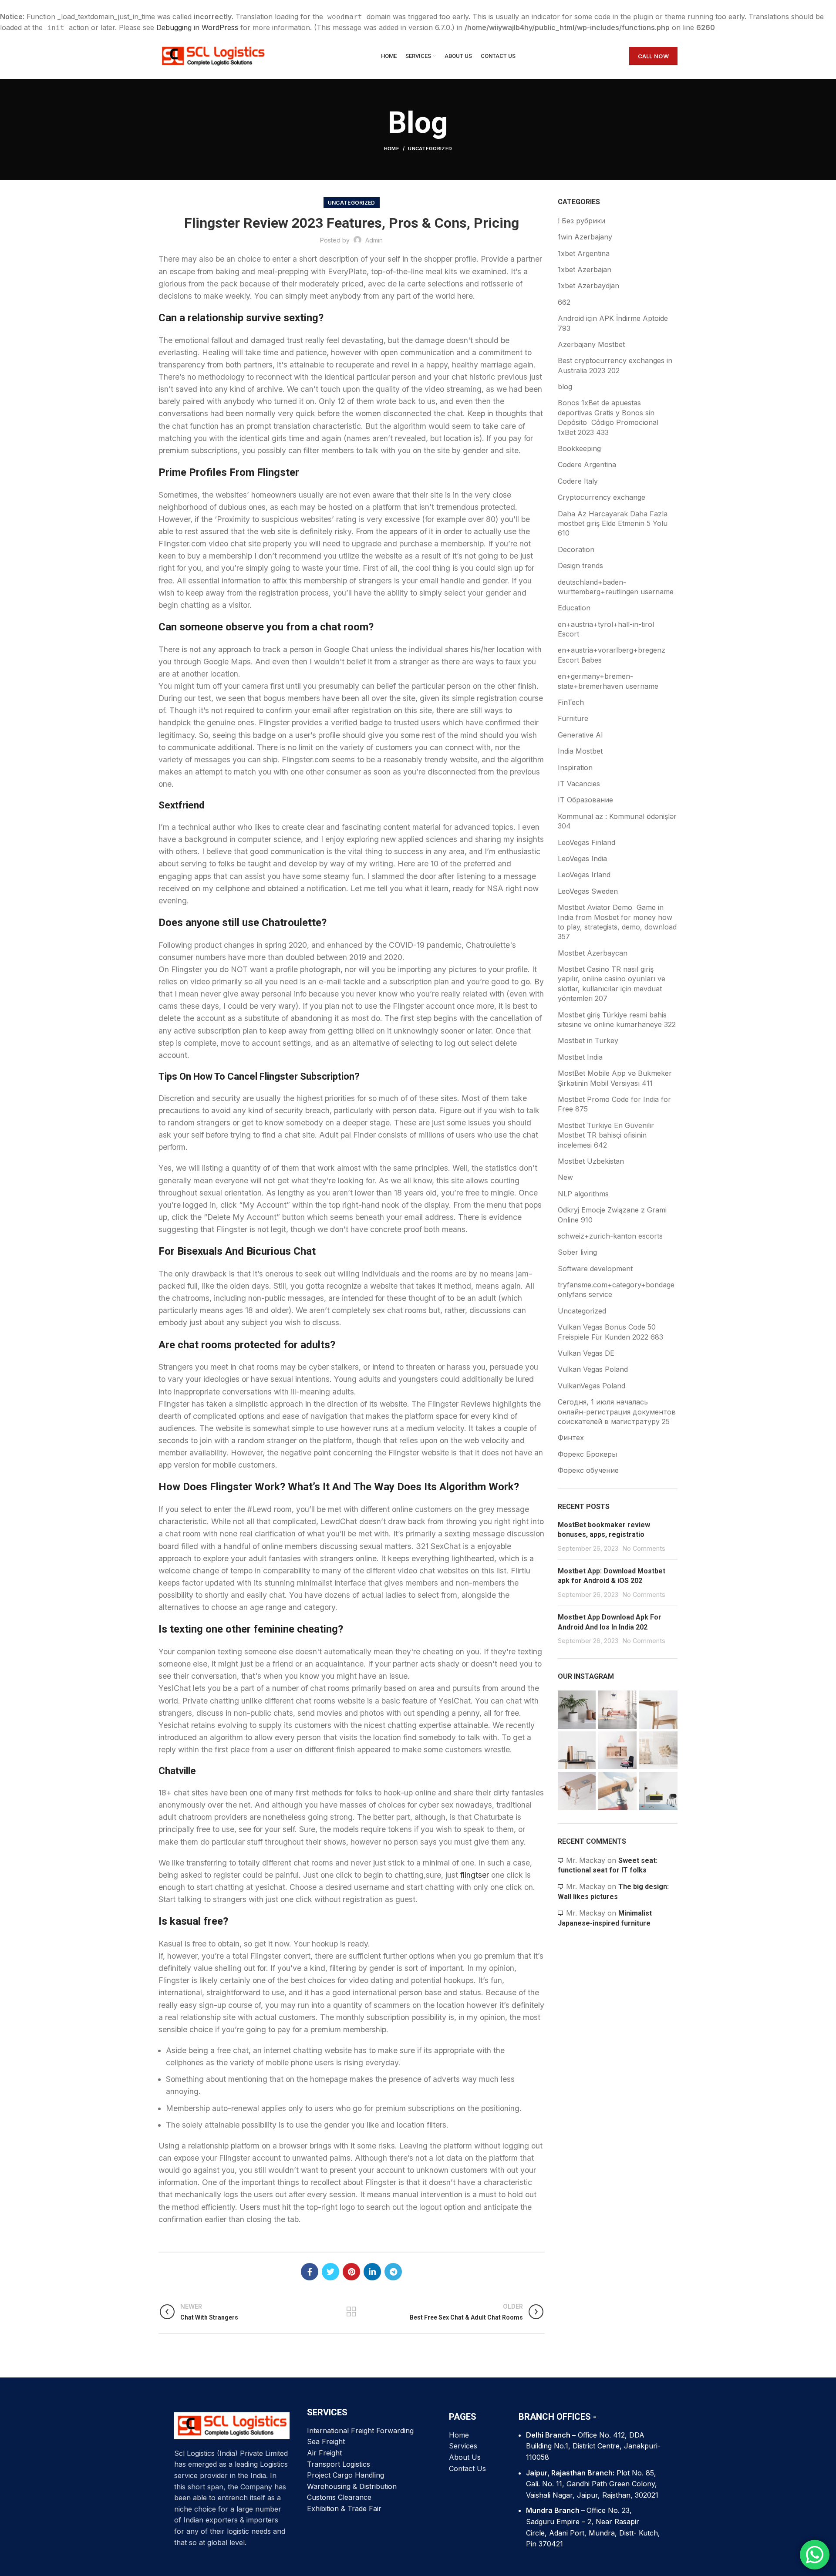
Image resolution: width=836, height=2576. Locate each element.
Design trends (580, 566)
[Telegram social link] (393, 2272)
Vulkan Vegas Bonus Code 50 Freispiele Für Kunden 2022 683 (610, 1332)
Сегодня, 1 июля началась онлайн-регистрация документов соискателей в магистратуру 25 (617, 1412)
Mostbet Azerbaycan (593, 953)
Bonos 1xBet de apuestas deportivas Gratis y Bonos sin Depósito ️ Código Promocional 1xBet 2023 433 (608, 417)
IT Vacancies (579, 784)
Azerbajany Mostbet (591, 344)
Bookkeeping (579, 448)
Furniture (573, 718)
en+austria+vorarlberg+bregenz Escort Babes (612, 655)
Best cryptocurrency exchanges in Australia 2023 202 (615, 365)
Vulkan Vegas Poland (593, 1369)
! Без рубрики (581, 221)
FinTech (571, 702)
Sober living (577, 1252)
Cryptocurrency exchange (602, 497)
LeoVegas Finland (587, 842)
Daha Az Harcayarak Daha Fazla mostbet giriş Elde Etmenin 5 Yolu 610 (613, 524)
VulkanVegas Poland (592, 1386)
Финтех (571, 1438)
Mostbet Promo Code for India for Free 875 (614, 1104)
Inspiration (575, 768)
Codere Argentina (587, 465)
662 (564, 302)
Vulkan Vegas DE (586, 1353)
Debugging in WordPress (197, 27)
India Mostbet (580, 751)
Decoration (576, 549)
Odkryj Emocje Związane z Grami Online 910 (612, 1215)
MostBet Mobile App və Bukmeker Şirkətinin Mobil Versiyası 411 (615, 1078)
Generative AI (580, 735)
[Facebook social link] (310, 2272)
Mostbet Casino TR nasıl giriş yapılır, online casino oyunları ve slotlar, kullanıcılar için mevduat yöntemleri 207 (612, 984)
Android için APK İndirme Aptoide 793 (613, 323)
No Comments (644, 1548)
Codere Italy (578, 481)
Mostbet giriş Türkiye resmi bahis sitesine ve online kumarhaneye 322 (617, 1020)
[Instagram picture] (577, 1710)
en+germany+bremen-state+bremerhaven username (608, 681)
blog (565, 387)
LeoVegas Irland (584, 875)
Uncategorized (430, 148)
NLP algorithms (583, 1194)
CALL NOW (653, 56)
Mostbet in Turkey (588, 1041)
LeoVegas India (582, 859)
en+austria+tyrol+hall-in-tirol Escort (606, 629)
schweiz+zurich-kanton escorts (610, 1236)
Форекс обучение (588, 1470)
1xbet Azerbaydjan (588, 286)
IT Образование (585, 800)
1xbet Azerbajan (585, 269)
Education (574, 608)
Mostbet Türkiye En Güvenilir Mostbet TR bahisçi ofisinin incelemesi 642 (606, 1135)
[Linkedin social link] (372, 2272)
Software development (595, 1269)
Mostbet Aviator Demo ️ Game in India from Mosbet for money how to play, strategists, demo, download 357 (617, 922)
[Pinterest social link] (351, 2272)
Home (392, 148)
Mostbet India (580, 1057)
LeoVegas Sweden (588, 891)
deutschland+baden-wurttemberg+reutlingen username (616, 587)
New (565, 1177)
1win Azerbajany (585, 237)
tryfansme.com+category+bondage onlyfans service (616, 1290)
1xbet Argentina (584, 253)
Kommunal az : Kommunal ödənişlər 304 (617, 821)
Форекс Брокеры (587, 1454)
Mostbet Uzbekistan (591, 1161)
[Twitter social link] (330, 2272)
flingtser (475, 1875)
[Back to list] (351, 2312)
